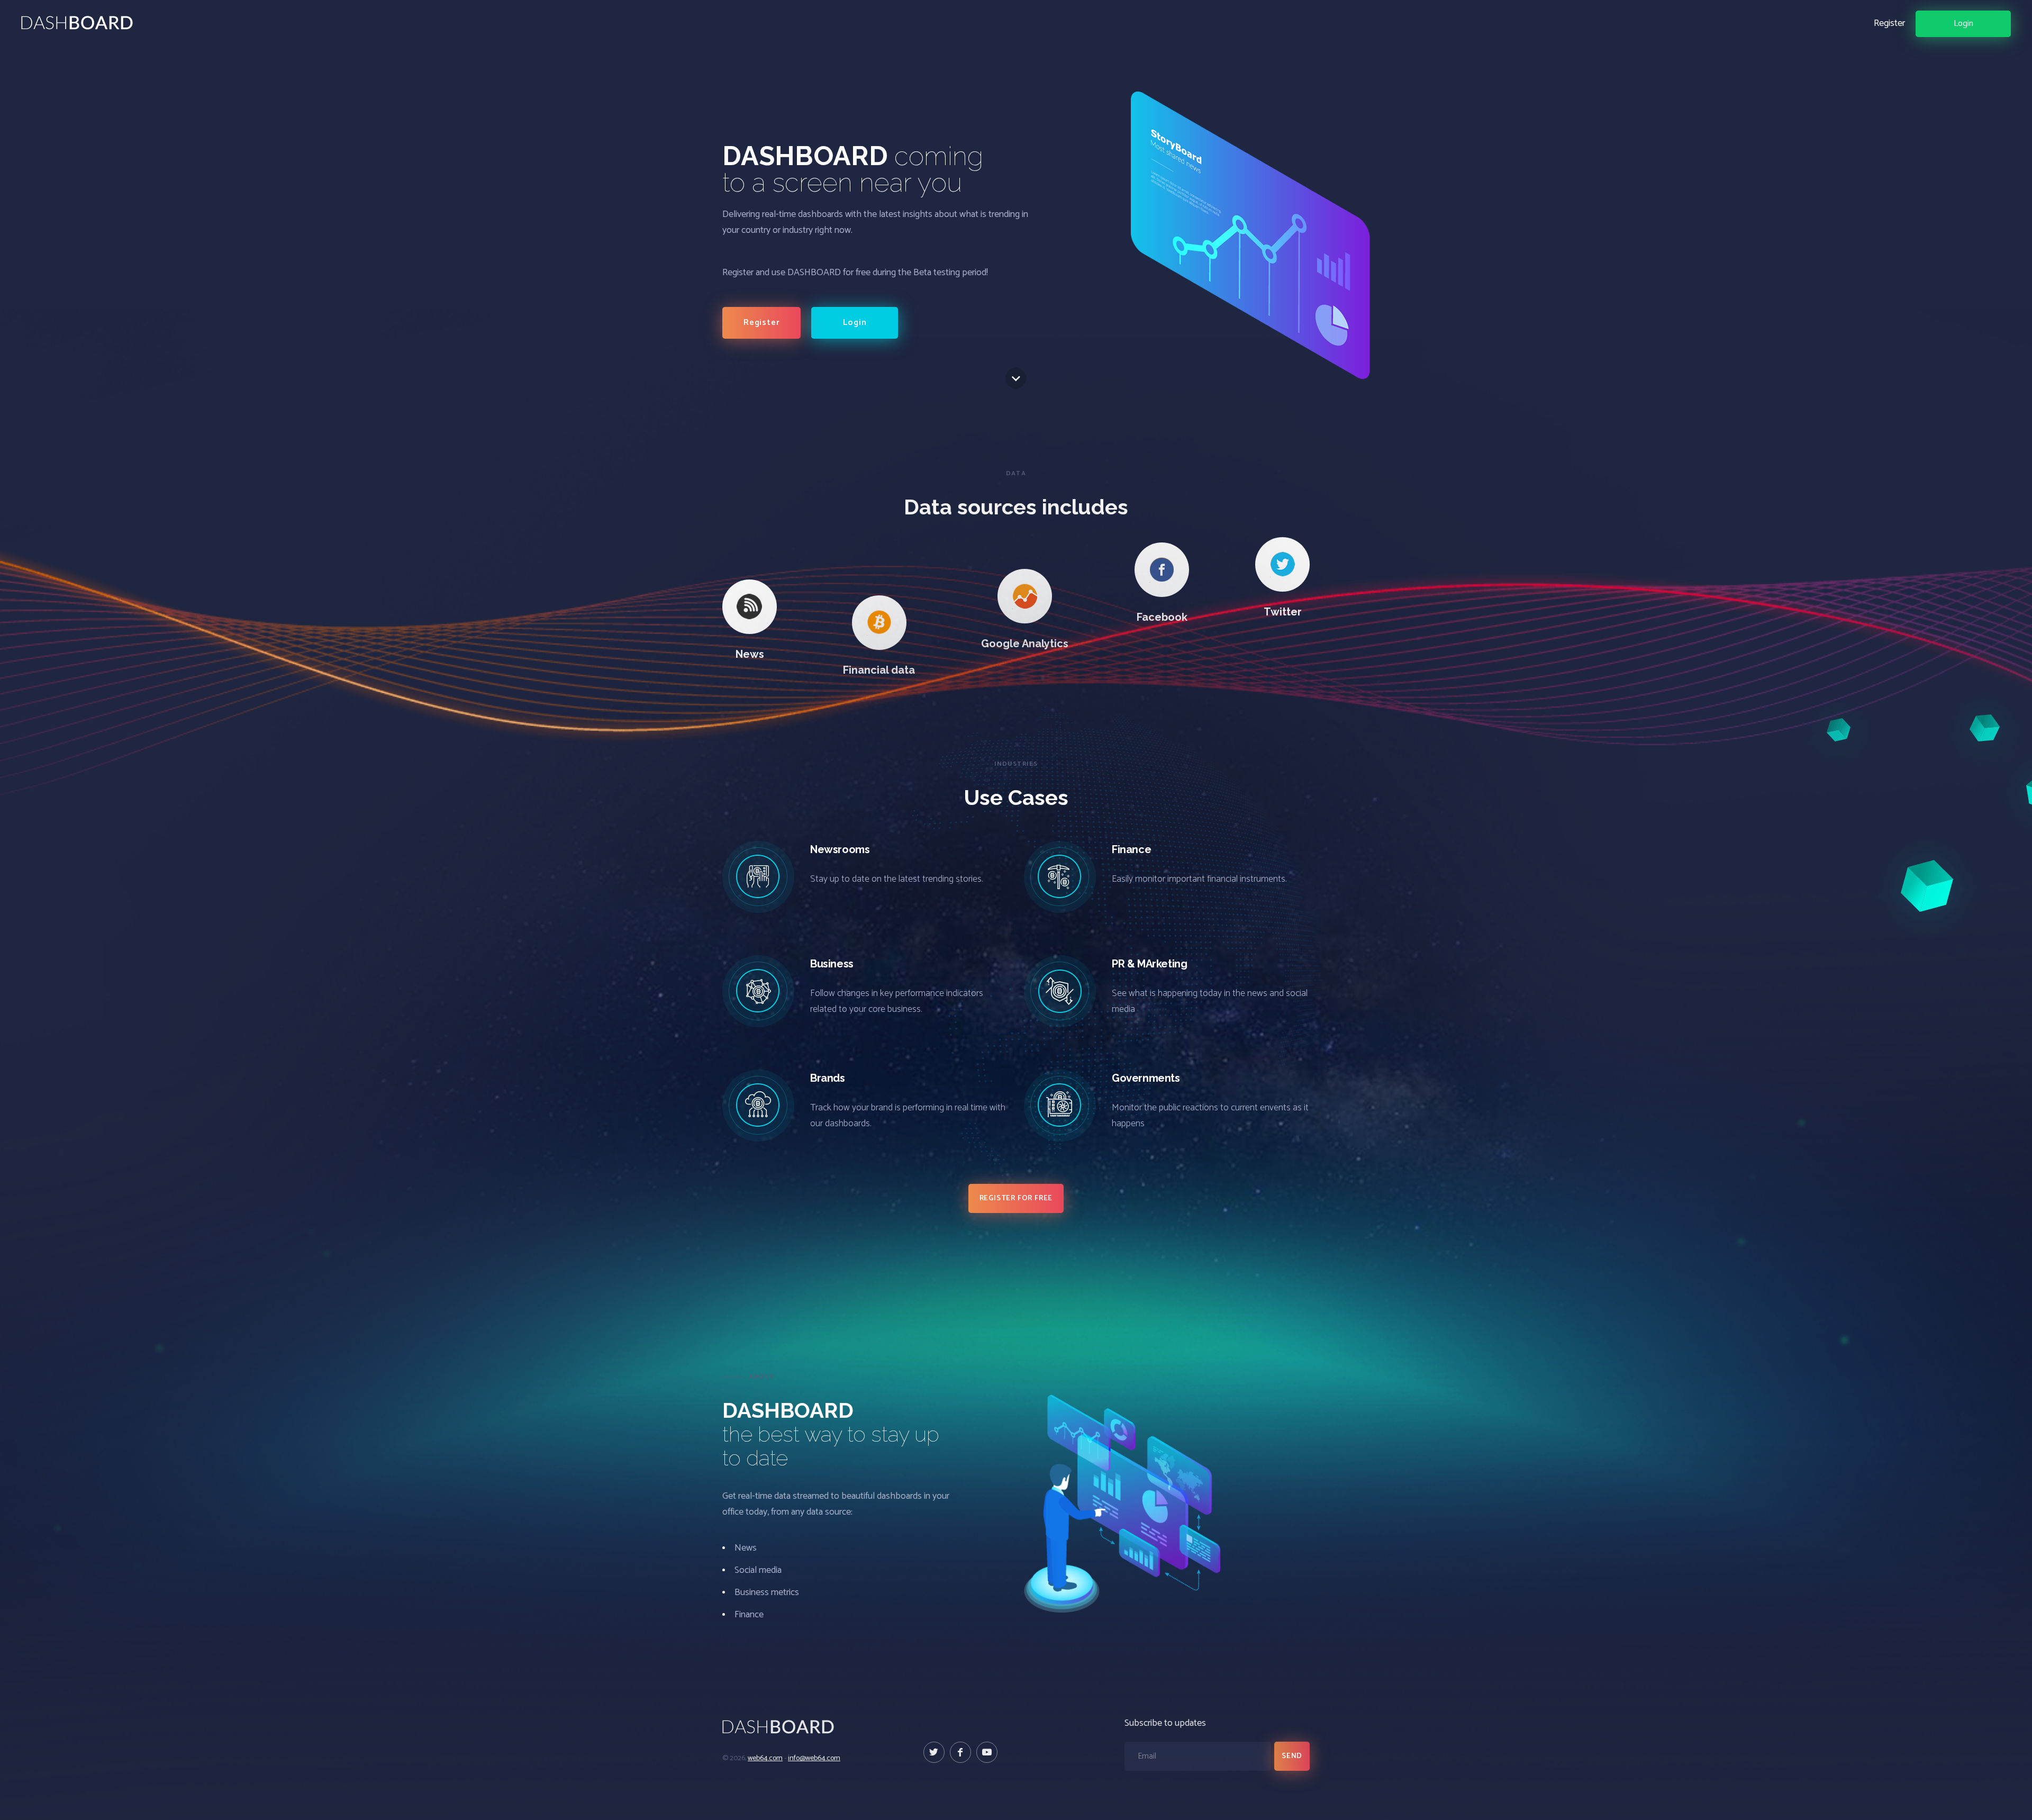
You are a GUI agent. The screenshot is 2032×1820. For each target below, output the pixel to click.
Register (1889, 23)
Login (1963, 24)
